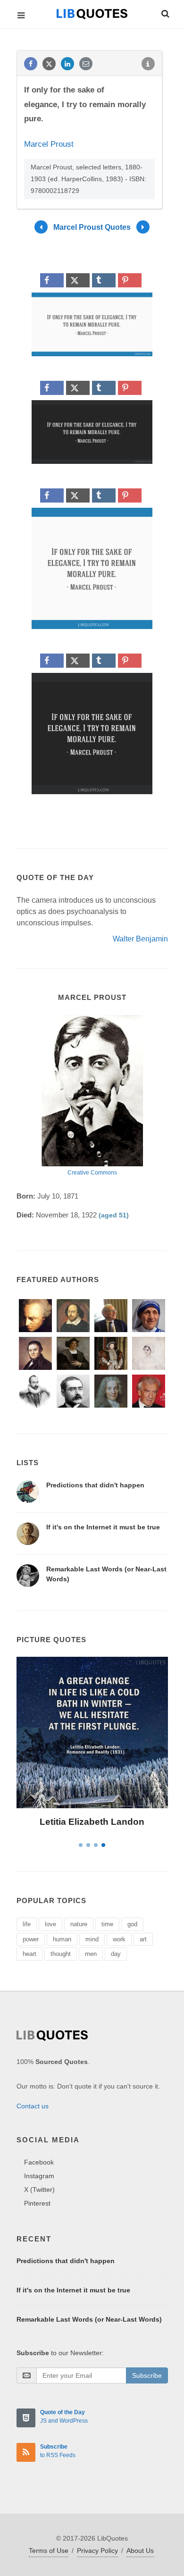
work (119, 1939)
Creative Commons (92, 1173)
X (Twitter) (39, 2190)
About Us (140, 2551)
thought (61, 1954)
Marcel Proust (49, 144)
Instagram (39, 2176)
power (31, 1939)
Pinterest (37, 2203)
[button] (165, 12)
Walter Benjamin (140, 939)
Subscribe (147, 2375)
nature (79, 1924)
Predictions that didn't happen (95, 1485)
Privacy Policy (97, 2551)
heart (29, 1954)
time (107, 1924)
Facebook (39, 2162)
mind (92, 1939)
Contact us (33, 2106)
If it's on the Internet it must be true (103, 1527)
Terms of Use (49, 2551)
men (91, 1954)
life (27, 1924)
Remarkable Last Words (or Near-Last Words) (89, 2319)
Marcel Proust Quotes (92, 227)
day (116, 1954)
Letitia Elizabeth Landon (92, 1822)
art (143, 1939)
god (132, 1924)
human (62, 1939)
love (50, 1924)
